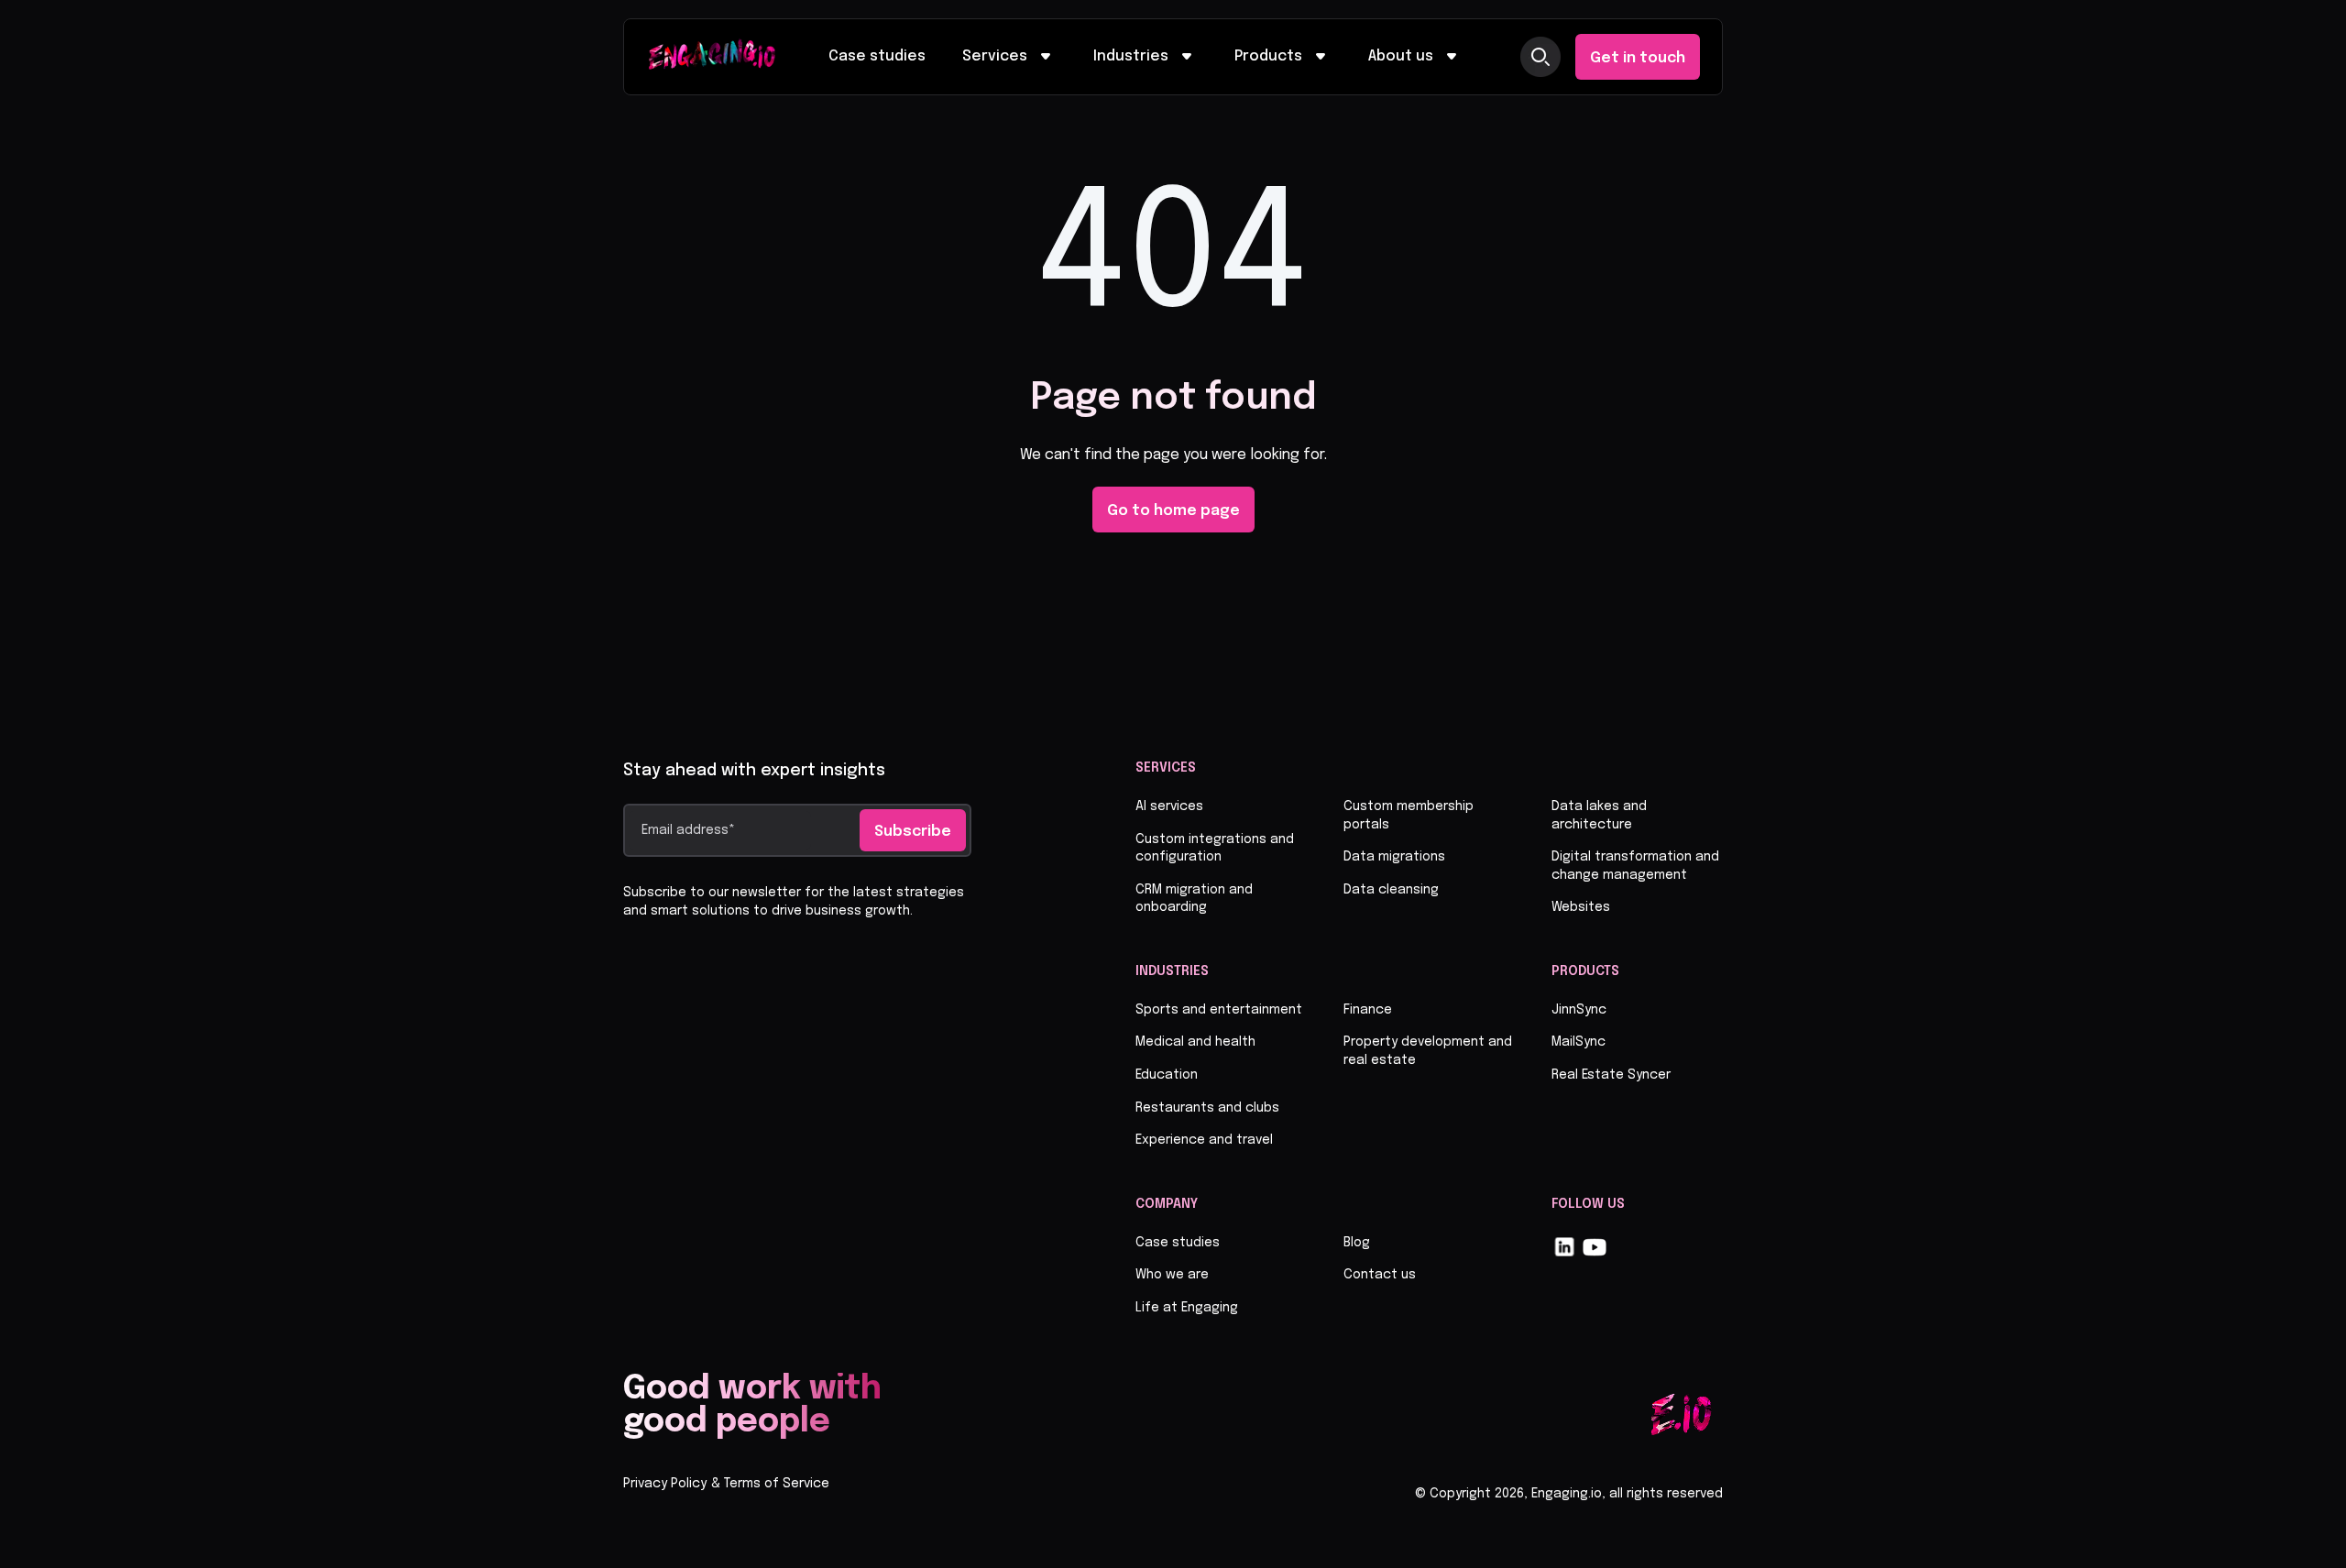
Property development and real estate (1428, 1051)
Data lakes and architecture (1599, 816)
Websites (1581, 907)
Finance (1368, 1010)
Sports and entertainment (1219, 1010)
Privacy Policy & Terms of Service (726, 1484)
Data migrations (1394, 857)
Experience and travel (1204, 1140)
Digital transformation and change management (1635, 866)
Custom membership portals (1409, 816)
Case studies (877, 56)
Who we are (1172, 1275)
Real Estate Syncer (1611, 1075)
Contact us (1380, 1275)
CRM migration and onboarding (1194, 899)
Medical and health (1195, 1042)
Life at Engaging (1187, 1308)
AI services (1169, 806)
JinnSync (1579, 1010)
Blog (1357, 1243)
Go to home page (1173, 511)
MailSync (1579, 1042)
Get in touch (1638, 58)
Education (1167, 1075)
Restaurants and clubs (1207, 1108)
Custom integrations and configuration (1215, 849)
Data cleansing (1391, 890)
